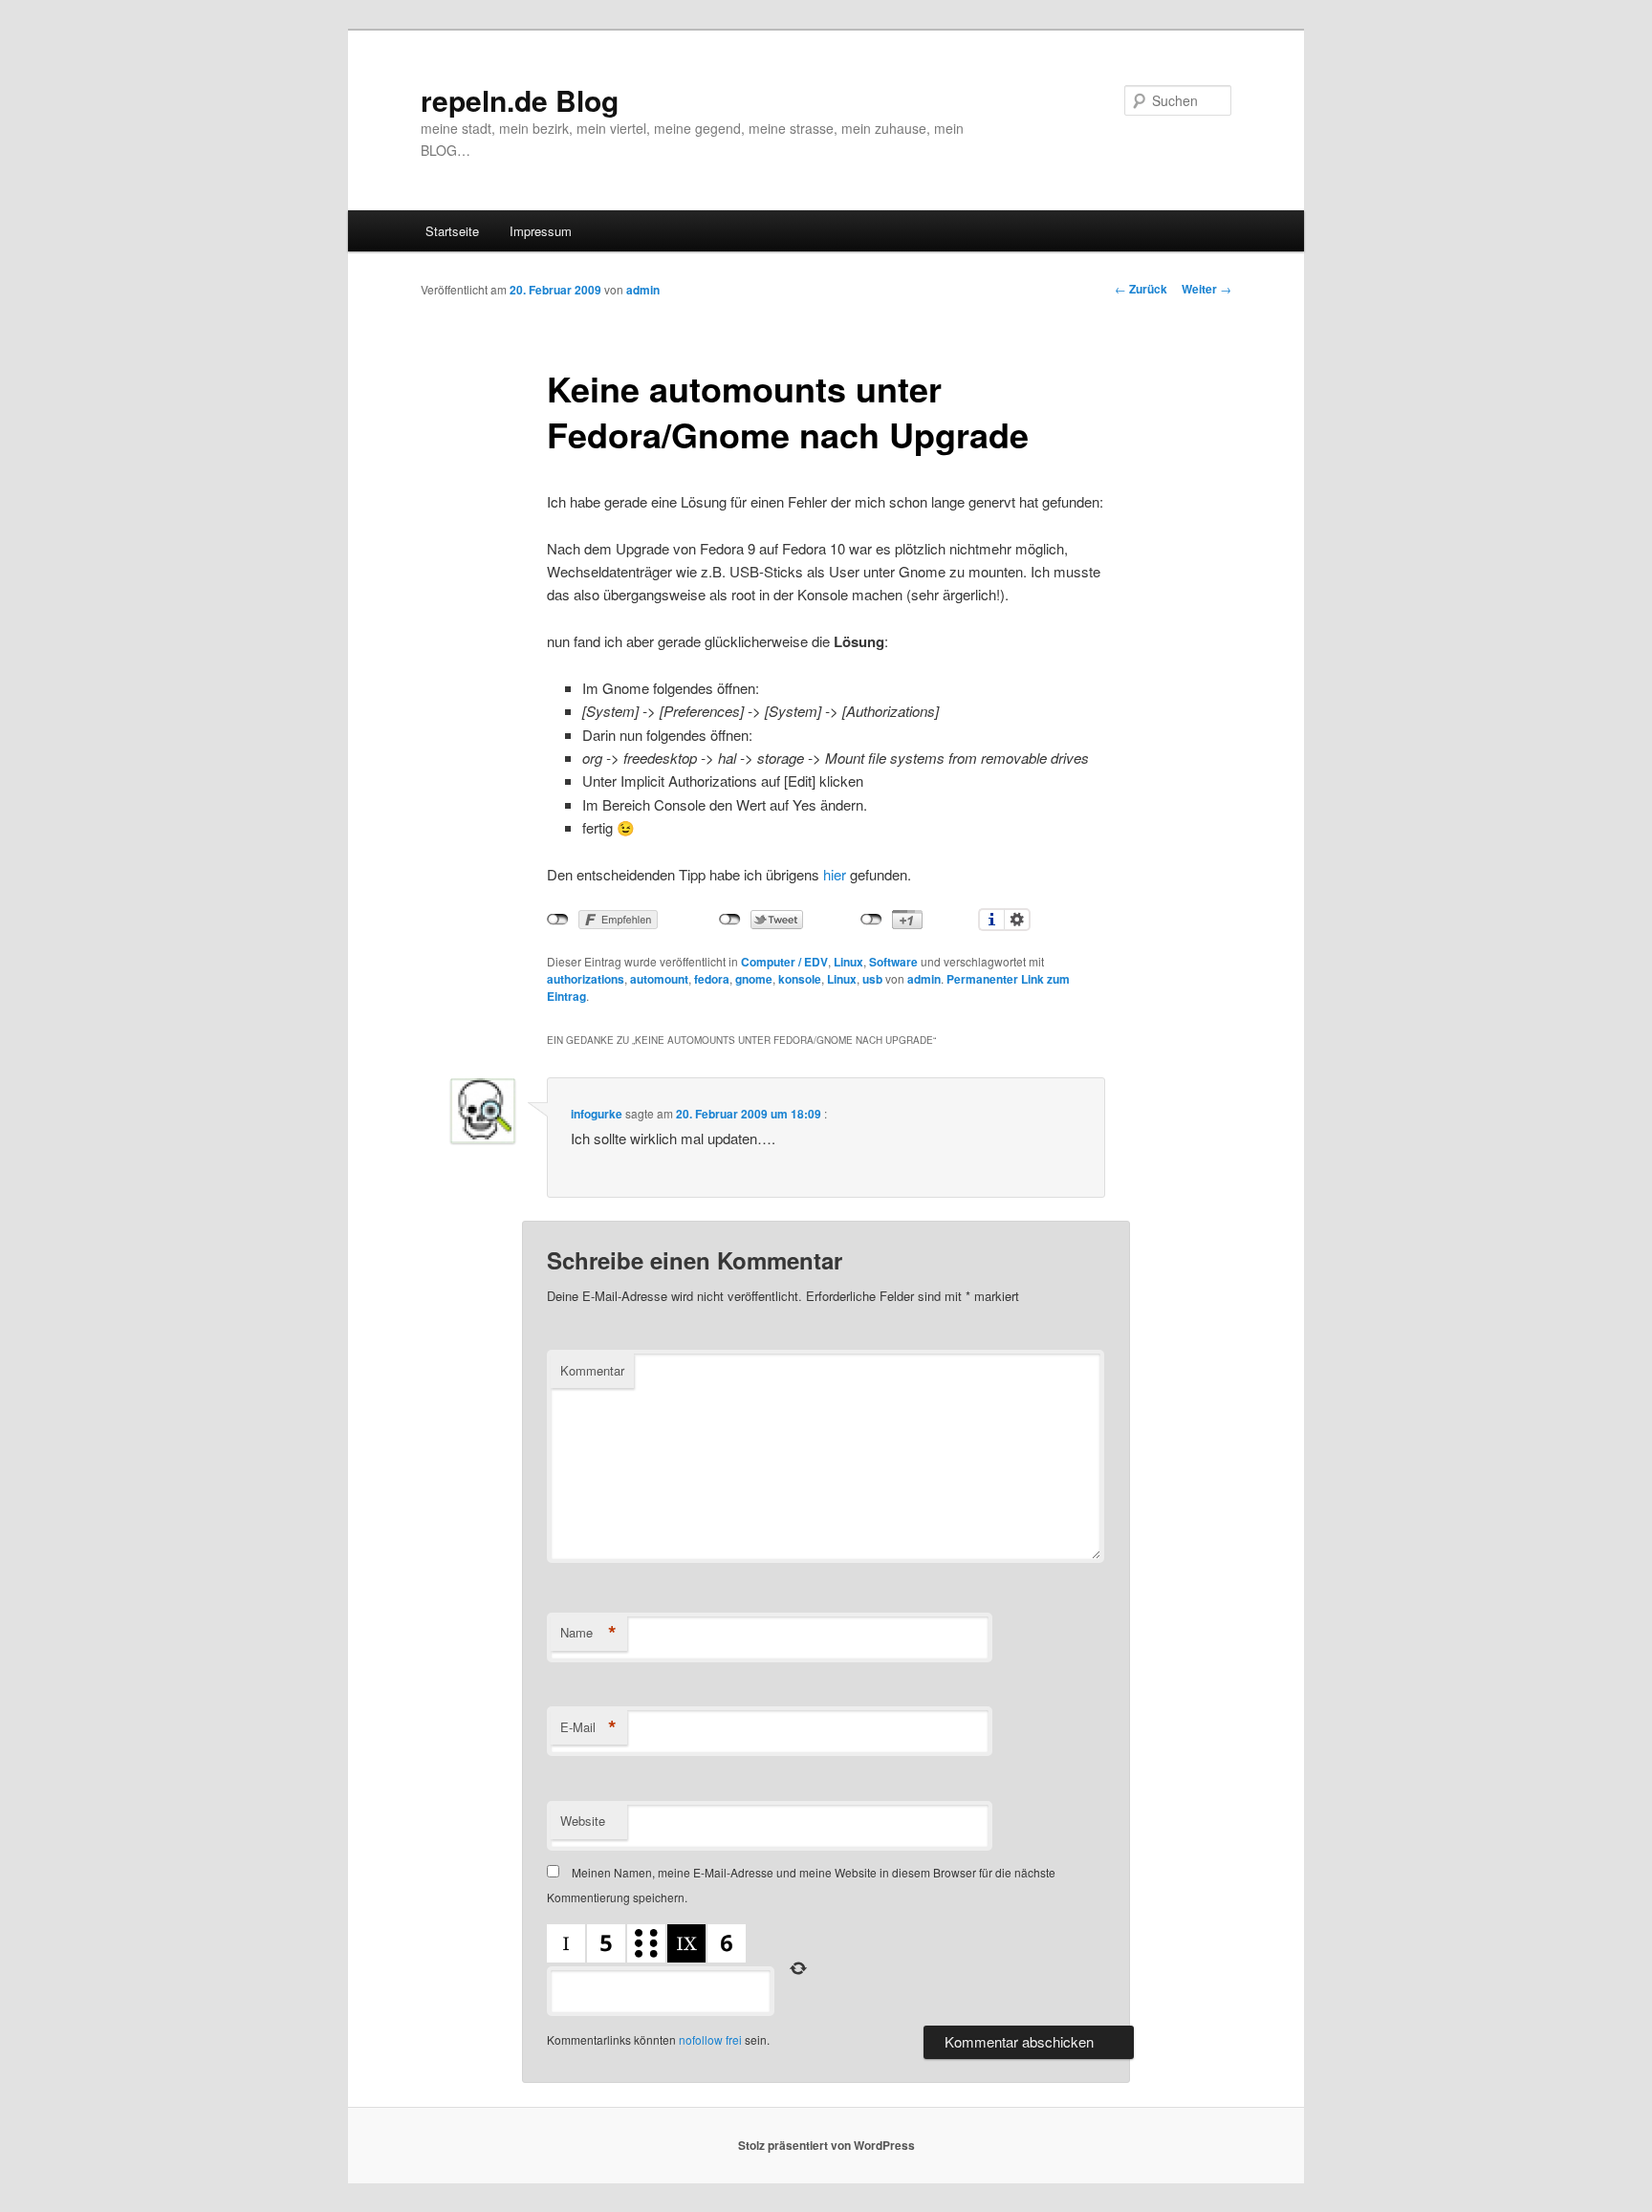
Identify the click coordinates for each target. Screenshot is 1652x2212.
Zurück (1141, 289)
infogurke (597, 1114)
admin (643, 290)
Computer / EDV (784, 962)
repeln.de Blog (520, 100)
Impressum (541, 231)
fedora (712, 979)
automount (659, 979)
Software (893, 962)
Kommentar (592, 1370)
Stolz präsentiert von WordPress (826, 2145)
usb (872, 979)
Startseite (452, 231)
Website (583, 1821)
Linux (848, 962)
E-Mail (588, 1727)
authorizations (586, 979)
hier (835, 874)
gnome (754, 979)
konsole (800, 979)
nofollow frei (710, 2039)
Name (588, 1633)
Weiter (1206, 289)
